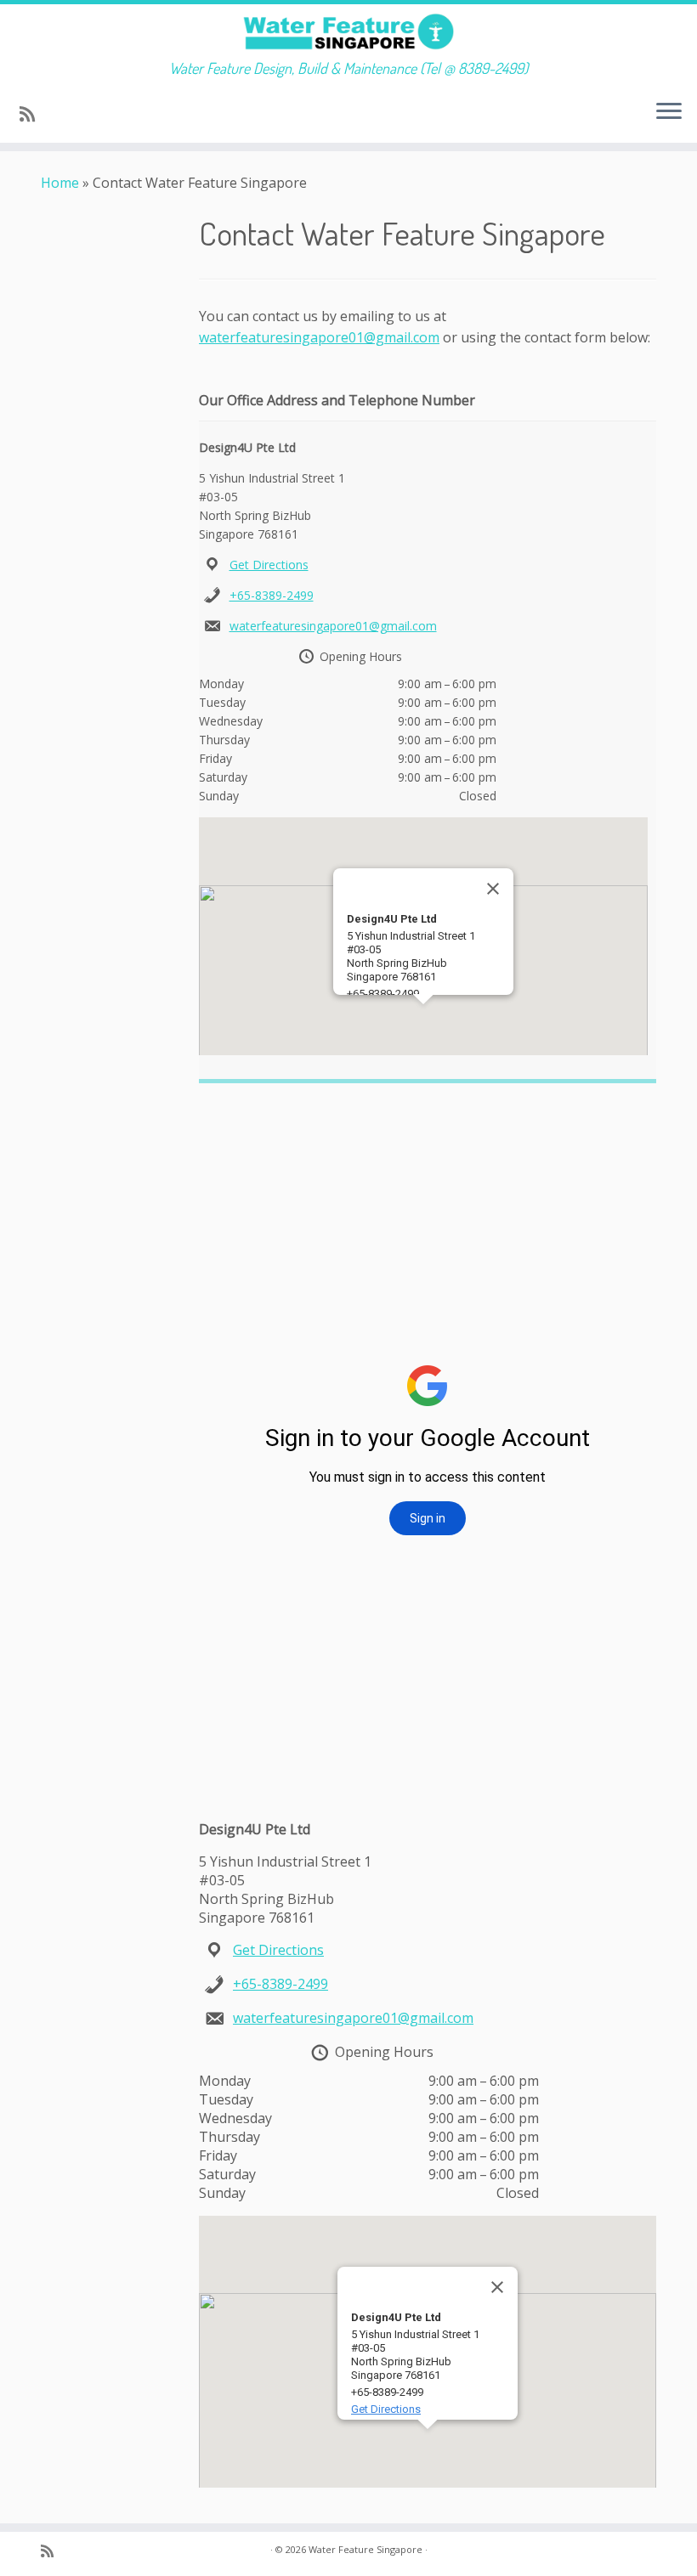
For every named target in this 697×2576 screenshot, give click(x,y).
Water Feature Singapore (365, 2549)
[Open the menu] (669, 112)
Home (60, 183)
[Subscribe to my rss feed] (33, 114)
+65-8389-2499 (272, 595)
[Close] (493, 889)
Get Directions (269, 565)
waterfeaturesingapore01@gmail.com (319, 337)
